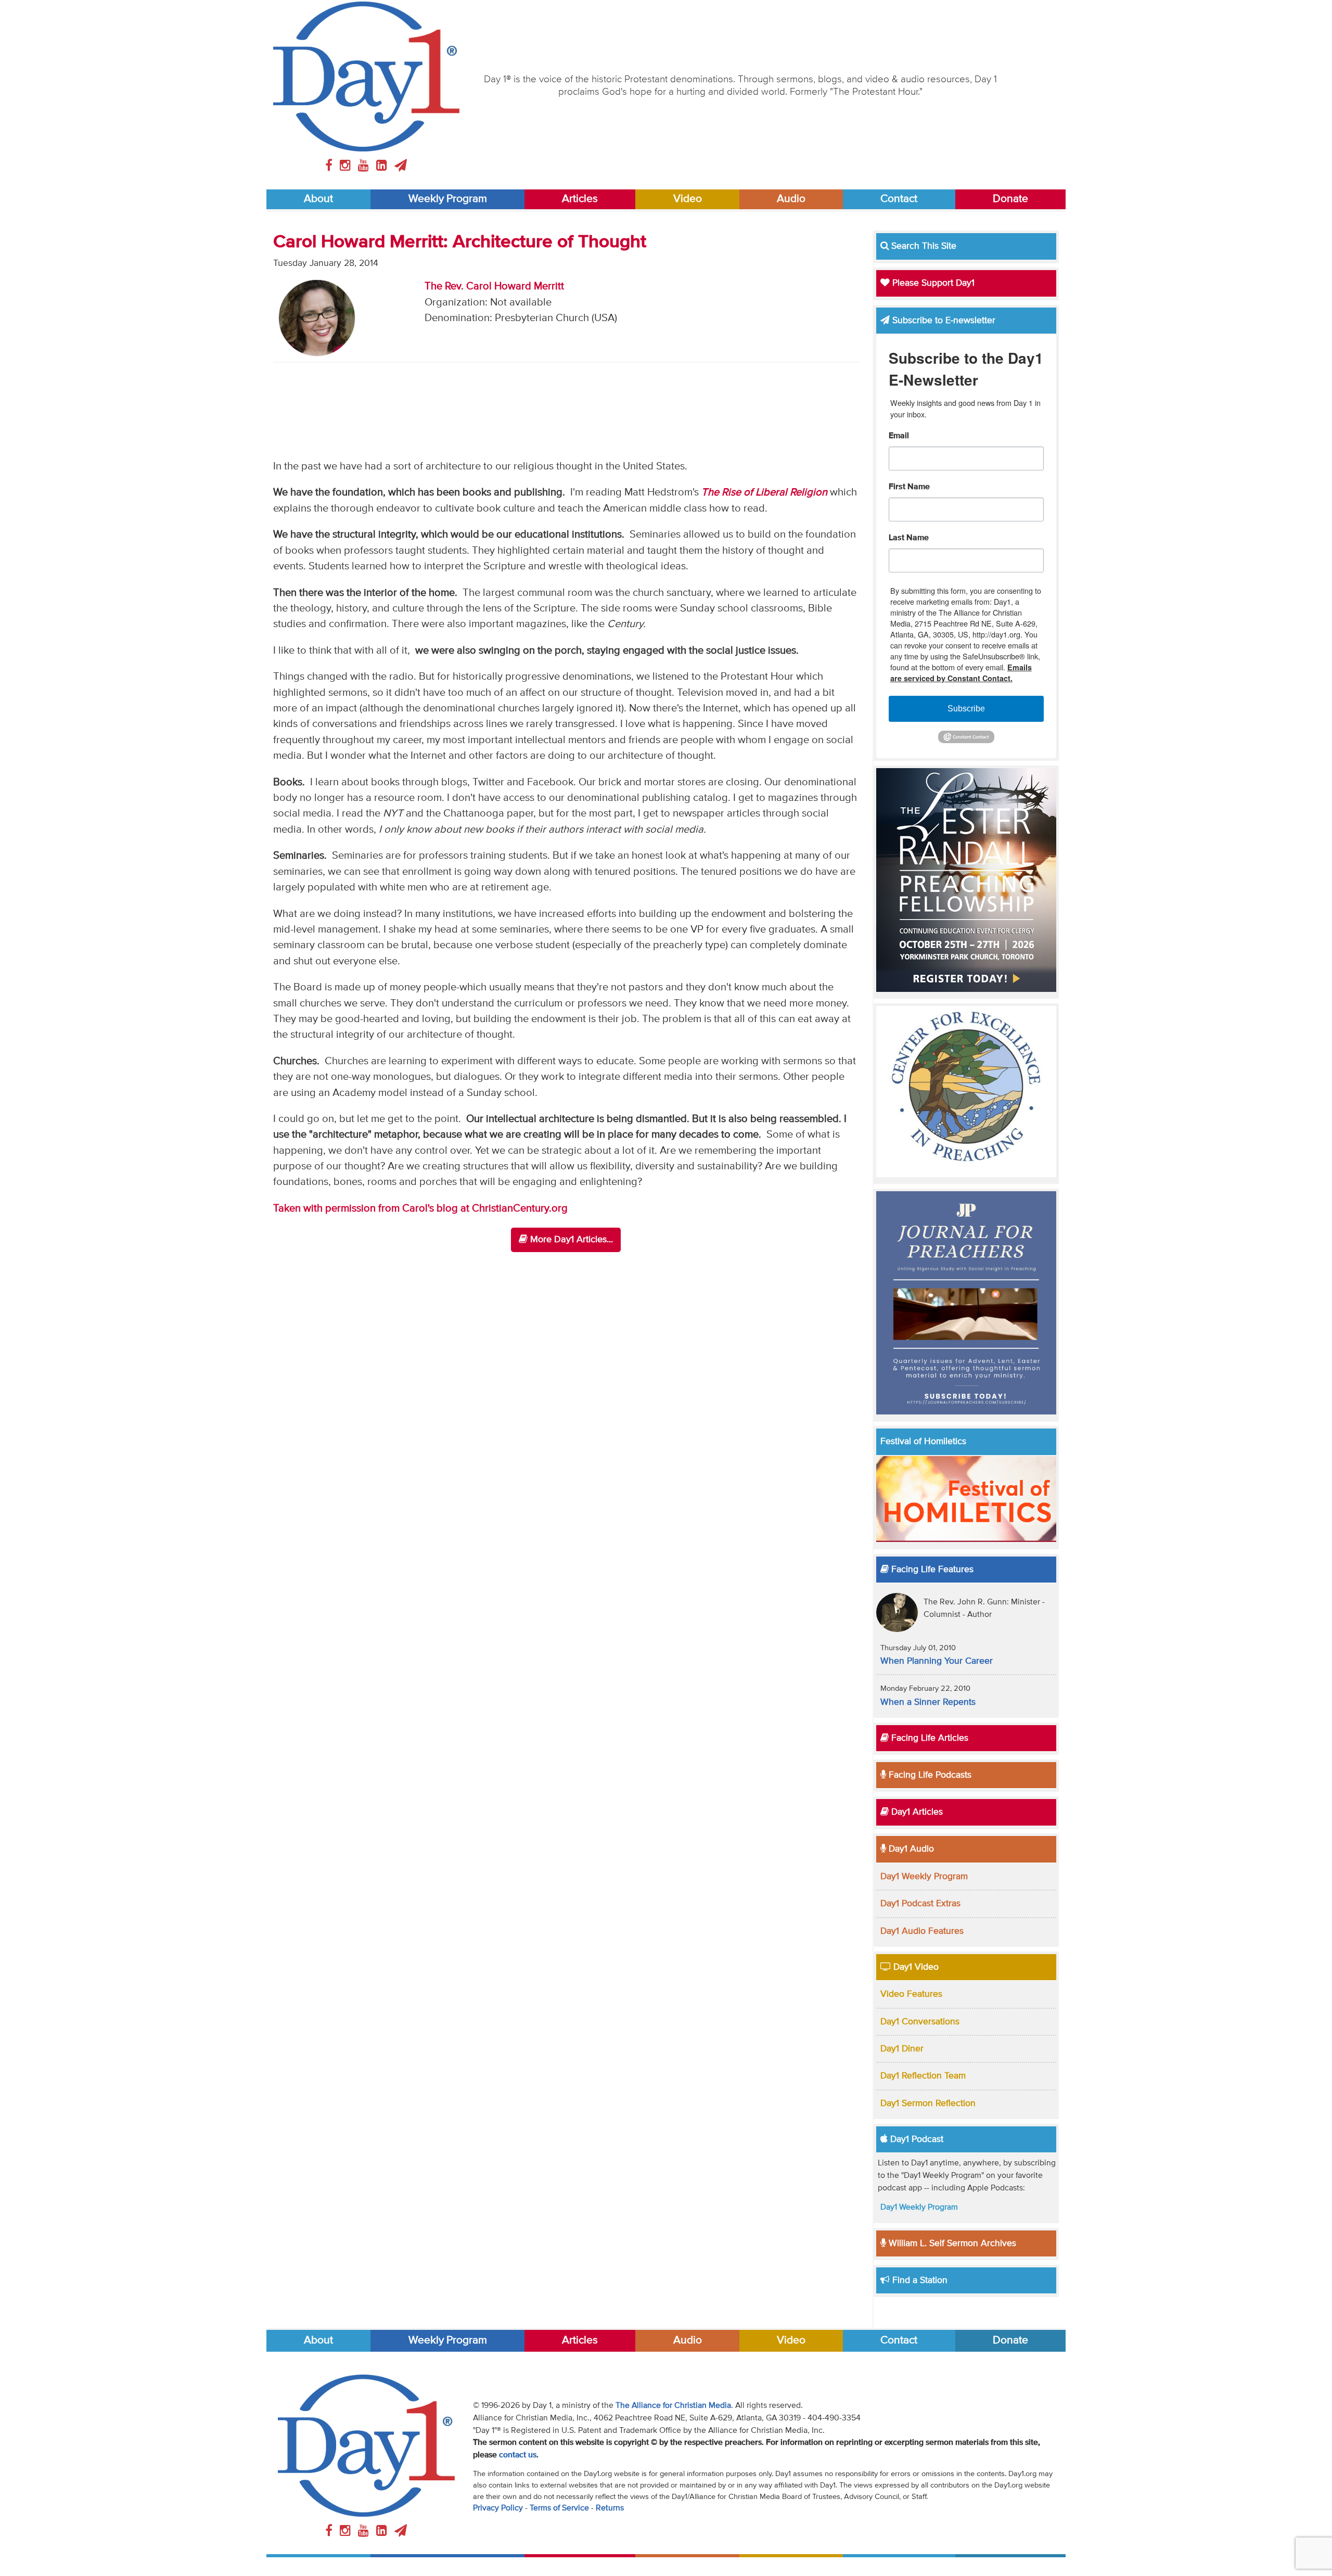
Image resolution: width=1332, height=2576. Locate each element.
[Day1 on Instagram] (347, 166)
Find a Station (919, 2280)
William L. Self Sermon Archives (951, 2243)
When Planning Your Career (937, 1661)
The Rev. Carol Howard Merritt (494, 286)
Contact (899, 199)
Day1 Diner (902, 2049)
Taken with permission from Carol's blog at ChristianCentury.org (420, 1209)
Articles (580, 199)
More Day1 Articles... (570, 1240)
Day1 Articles (916, 1812)
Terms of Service (559, 2508)
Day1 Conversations (920, 2022)
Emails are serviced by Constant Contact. (961, 673)
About (318, 199)
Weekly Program (448, 199)
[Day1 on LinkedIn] (383, 166)
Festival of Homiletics (923, 1442)
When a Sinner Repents (928, 1702)
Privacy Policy (498, 2508)
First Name (909, 487)
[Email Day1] (401, 166)
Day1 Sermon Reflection (928, 2103)
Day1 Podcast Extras (920, 1904)
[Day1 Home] (366, 76)
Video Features (911, 1994)
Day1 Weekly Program (924, 1877)
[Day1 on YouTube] (365, 166)
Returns (610, 2508)
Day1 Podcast (915, 2139)
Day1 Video (915, 1967)
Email (899, 436)
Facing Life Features (931, 1570)
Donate (1010, 199)
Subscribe (966, 709)
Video (688, 199)
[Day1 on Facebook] (330, 166)
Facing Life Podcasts (929, 1775)
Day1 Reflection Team (923, 2076)
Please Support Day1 (932, 283)
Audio (791, 199)
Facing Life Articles (928, 1738)
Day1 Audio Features (922, 1931)
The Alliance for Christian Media (673, 2406)
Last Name (909, 538)
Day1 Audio (910, 1849)
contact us (518, 2455)
